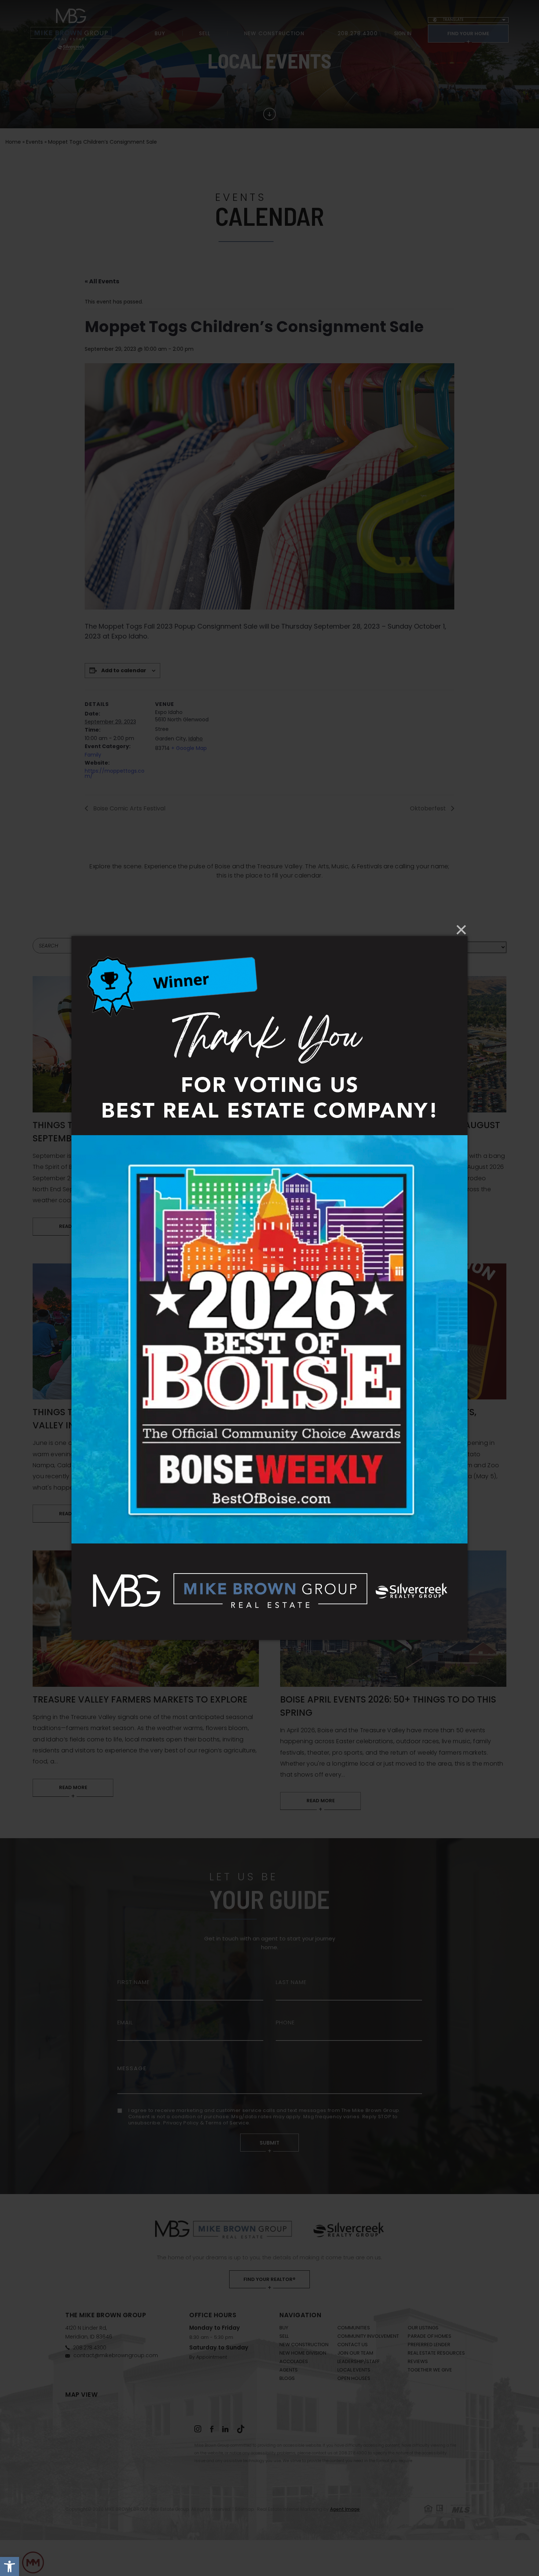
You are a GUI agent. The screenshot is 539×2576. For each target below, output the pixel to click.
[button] (10, 2566)
